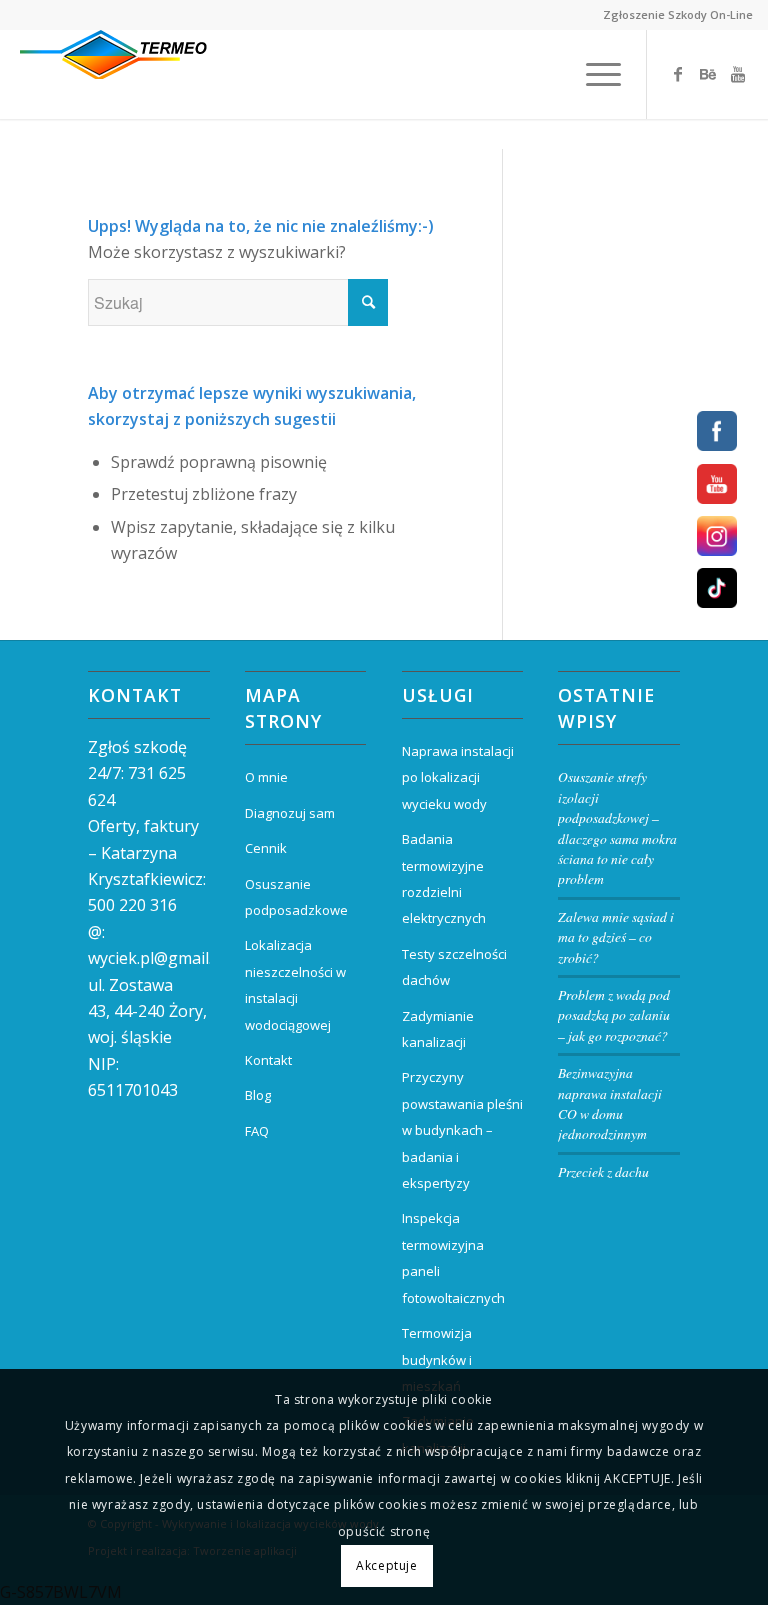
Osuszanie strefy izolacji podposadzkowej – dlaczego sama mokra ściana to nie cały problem (617, 827)
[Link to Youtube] (738, 74)
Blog (258, 1095)
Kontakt (268, 1060)
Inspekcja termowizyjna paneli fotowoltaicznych (453, 1257)
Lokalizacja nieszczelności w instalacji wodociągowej (295, 984)
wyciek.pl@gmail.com (165, 958)
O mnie (266, 777)
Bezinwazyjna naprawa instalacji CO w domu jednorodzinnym (610, 1103)
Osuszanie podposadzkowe (296, 897)
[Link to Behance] (708, 74)
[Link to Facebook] (678, 74)
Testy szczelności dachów (454, 967)
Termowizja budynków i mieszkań (437, 1359)
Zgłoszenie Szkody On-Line (678, 14)
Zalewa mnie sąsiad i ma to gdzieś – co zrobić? (616, 937)
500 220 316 (132, 905)
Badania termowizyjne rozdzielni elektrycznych (444, 878)
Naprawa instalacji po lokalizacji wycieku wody (458, 777)
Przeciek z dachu (603, 1171)
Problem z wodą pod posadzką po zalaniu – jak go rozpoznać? (614, 1015)
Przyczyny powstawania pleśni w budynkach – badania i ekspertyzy (462, 1130)
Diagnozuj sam (290, 813)
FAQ (257, 1131)
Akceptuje (386, 1565)
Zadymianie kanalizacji (438, 1029)
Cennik (266, 848)
